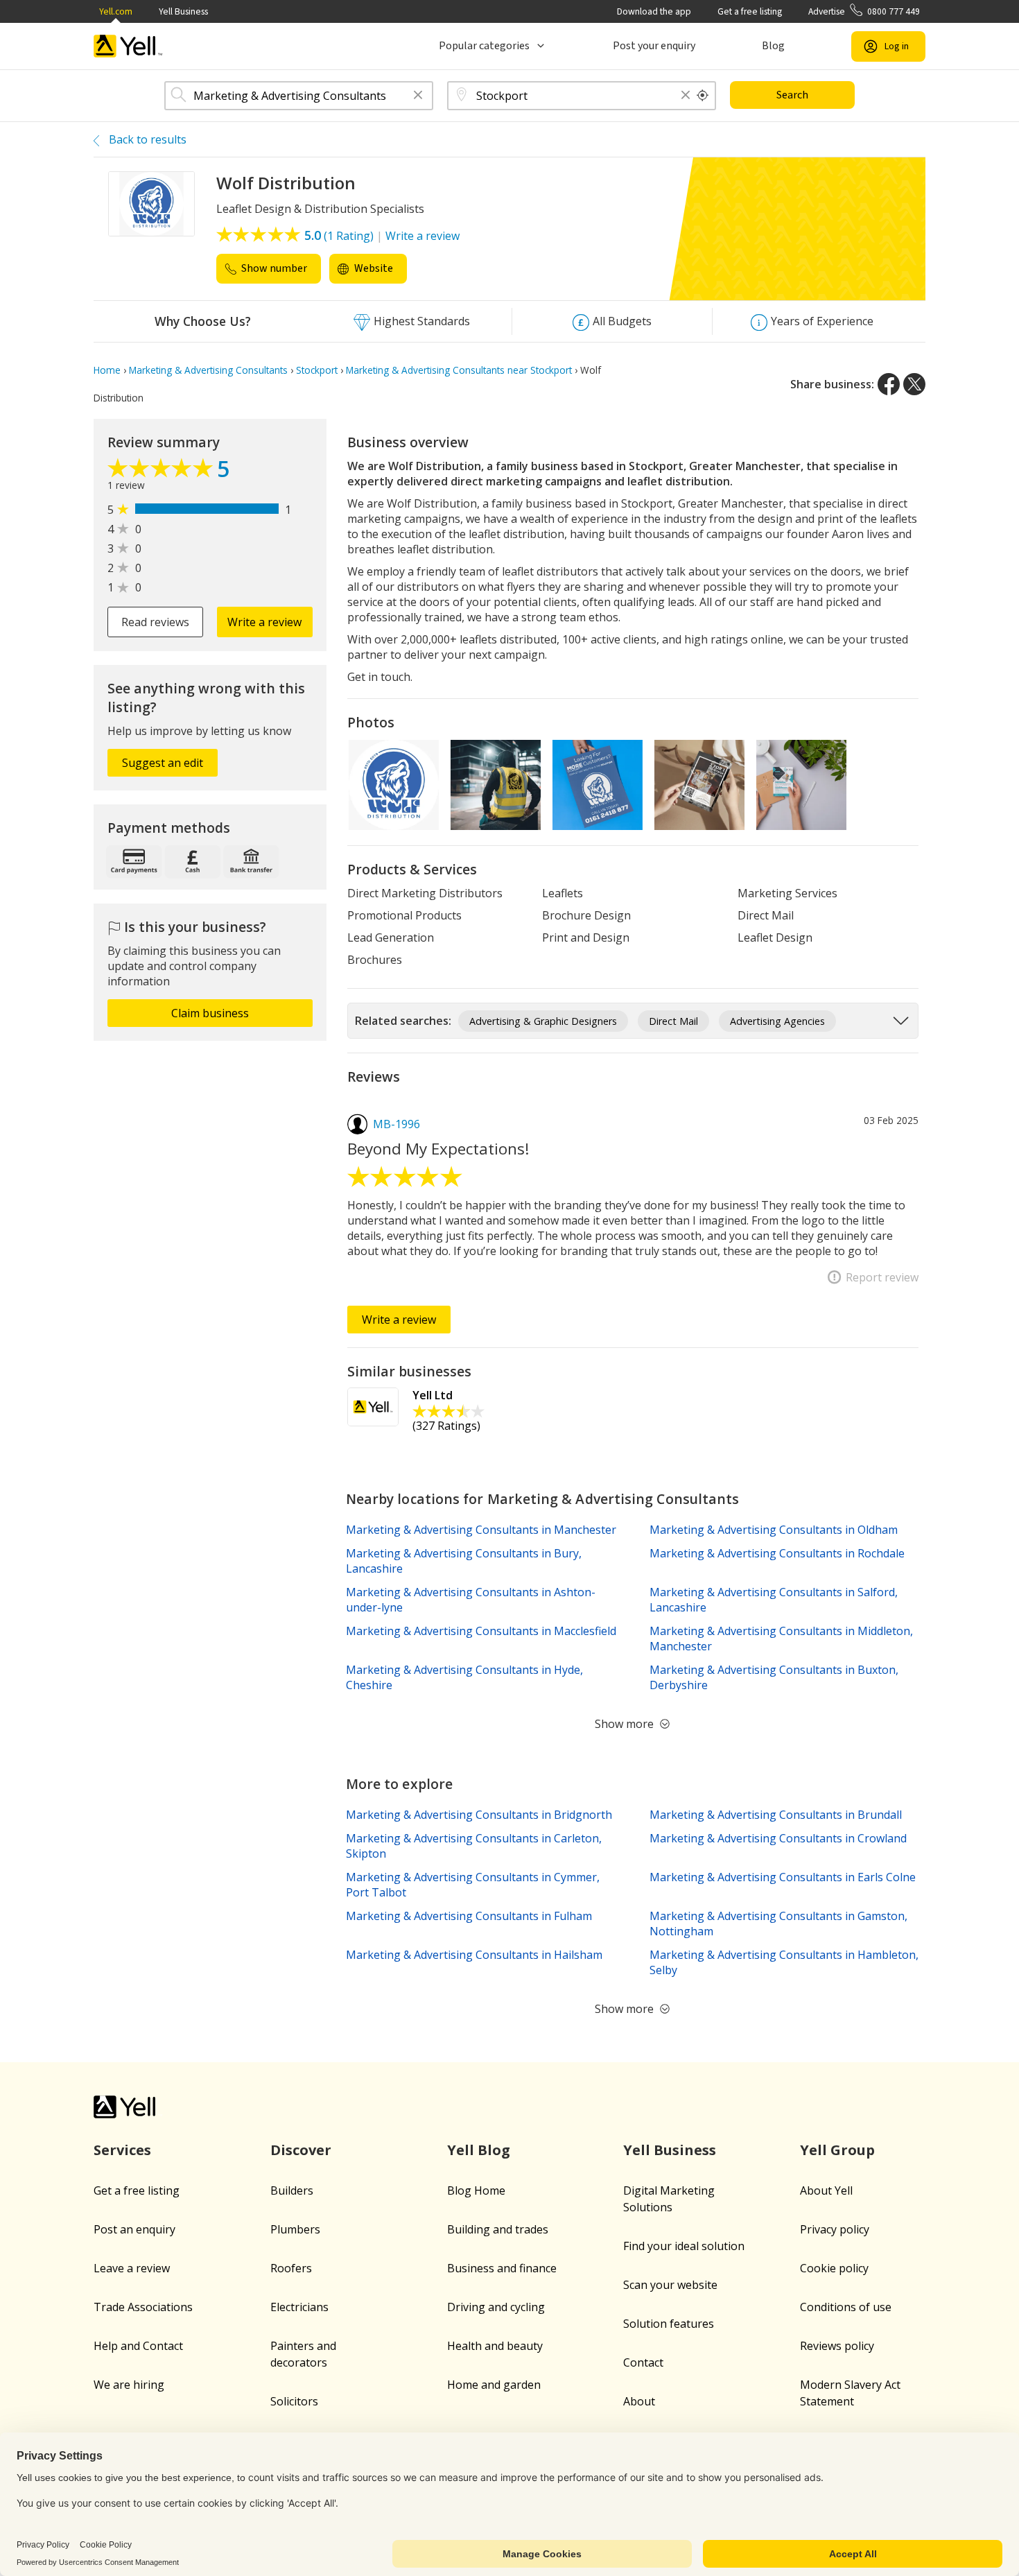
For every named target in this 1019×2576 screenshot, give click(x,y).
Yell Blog (479, 2150)
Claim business (210, 1013)
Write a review (423, 236)
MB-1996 (397, 1124)
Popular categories (484, 46)
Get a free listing (750, 11)
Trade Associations (143, 2307)
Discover (301, 2150)
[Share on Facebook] (889, 384)
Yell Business (183, 11)
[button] (418, 96)
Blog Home (476, 2190)
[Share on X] (914, 384)
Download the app (654, 11)
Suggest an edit (163, 763)
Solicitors (294, 2401)
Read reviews (155, 622)
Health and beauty (495, 2346)
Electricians (299, 2307)
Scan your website (670, 2285)
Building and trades (498, 2229)
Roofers (291, 2268)
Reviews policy (837, 2346)
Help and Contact (138, 2346)
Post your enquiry (654, 46)
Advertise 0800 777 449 (864, 11)
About (639, 2401)
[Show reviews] (162, 472)
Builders (292, 2190)
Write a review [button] (264, 622)
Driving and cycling (496, 2307)
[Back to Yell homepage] (128, 46)
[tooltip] (703, 96)
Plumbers (295, 2229)
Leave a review (132, 2268)
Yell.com (116, 11)
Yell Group (837, 2150)
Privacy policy (835, 2229)
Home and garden (494, 2385)
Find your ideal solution (684, 2246)
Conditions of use (846, 2307)
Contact (643, 2362)
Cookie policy (834, 2268)
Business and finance (502, 2268)
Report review (882, 1277)
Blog (773, 46)
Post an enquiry (134, 2229)
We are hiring (129, 2385)
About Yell (826, 2190)
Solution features (669, 2324)
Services (122, 2150)
